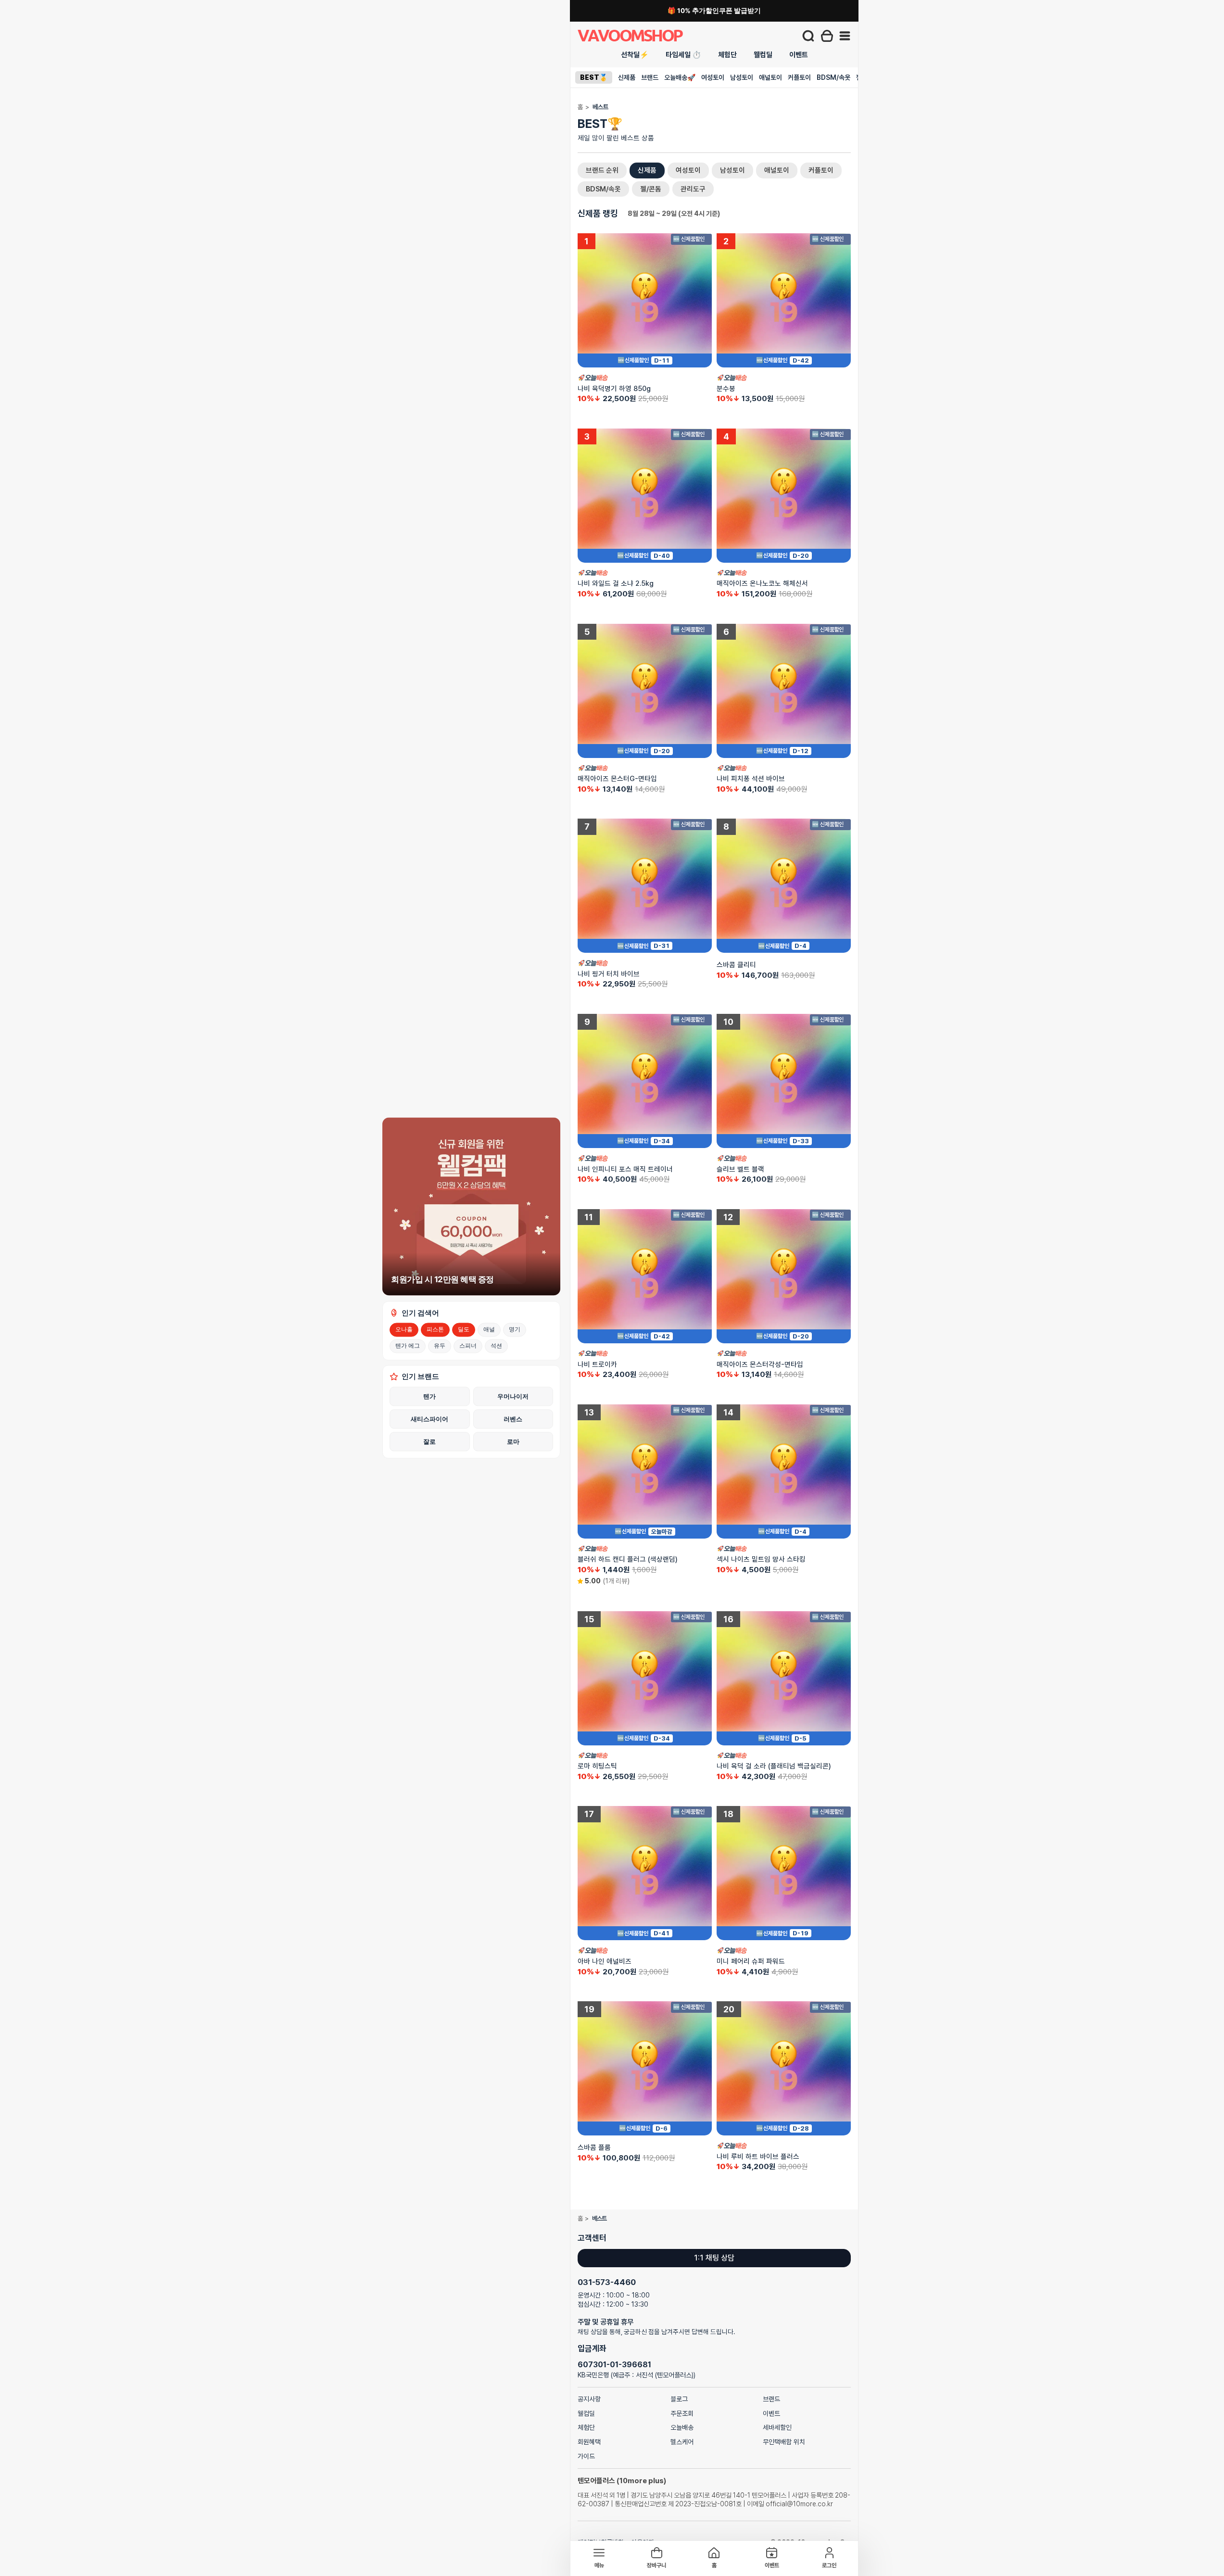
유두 (440, 1345)
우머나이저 (513, 1396)
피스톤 (435, 1329)
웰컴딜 (763, 55)
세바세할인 (777, 2427)
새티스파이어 (429, 1419)
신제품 (627, 77)
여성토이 (713, 77)
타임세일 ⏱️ (683, 55)
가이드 (586, 2456)
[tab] (602, 170)
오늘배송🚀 (680, 77)
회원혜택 (589, 2442)
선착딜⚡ (635, 55)
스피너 (468, 1345)
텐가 (429, 1396)
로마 (513, 1441)
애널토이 (770, 77)
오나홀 (404, 1329)
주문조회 (682, 2413)
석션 (496, 1345)
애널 (489, 1329)
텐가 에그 (408, 1345)
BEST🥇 (594, 77)
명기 (515, 1329)
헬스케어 (682, 2442)
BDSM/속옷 (833, 77)
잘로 (429, 1441)
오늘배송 (682, 2427)
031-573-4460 (607, 2282)
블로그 (679, 2399)
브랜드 (650, 77)
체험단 (727, 55)
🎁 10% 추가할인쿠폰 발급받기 (714, 11)
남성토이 (742, 77)
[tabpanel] (714, 1190)
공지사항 (589, 2399)
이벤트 (799, 55)
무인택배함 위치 (784, 2442)
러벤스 (513, 1419)
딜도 (464, 1329)
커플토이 (799, 77)
